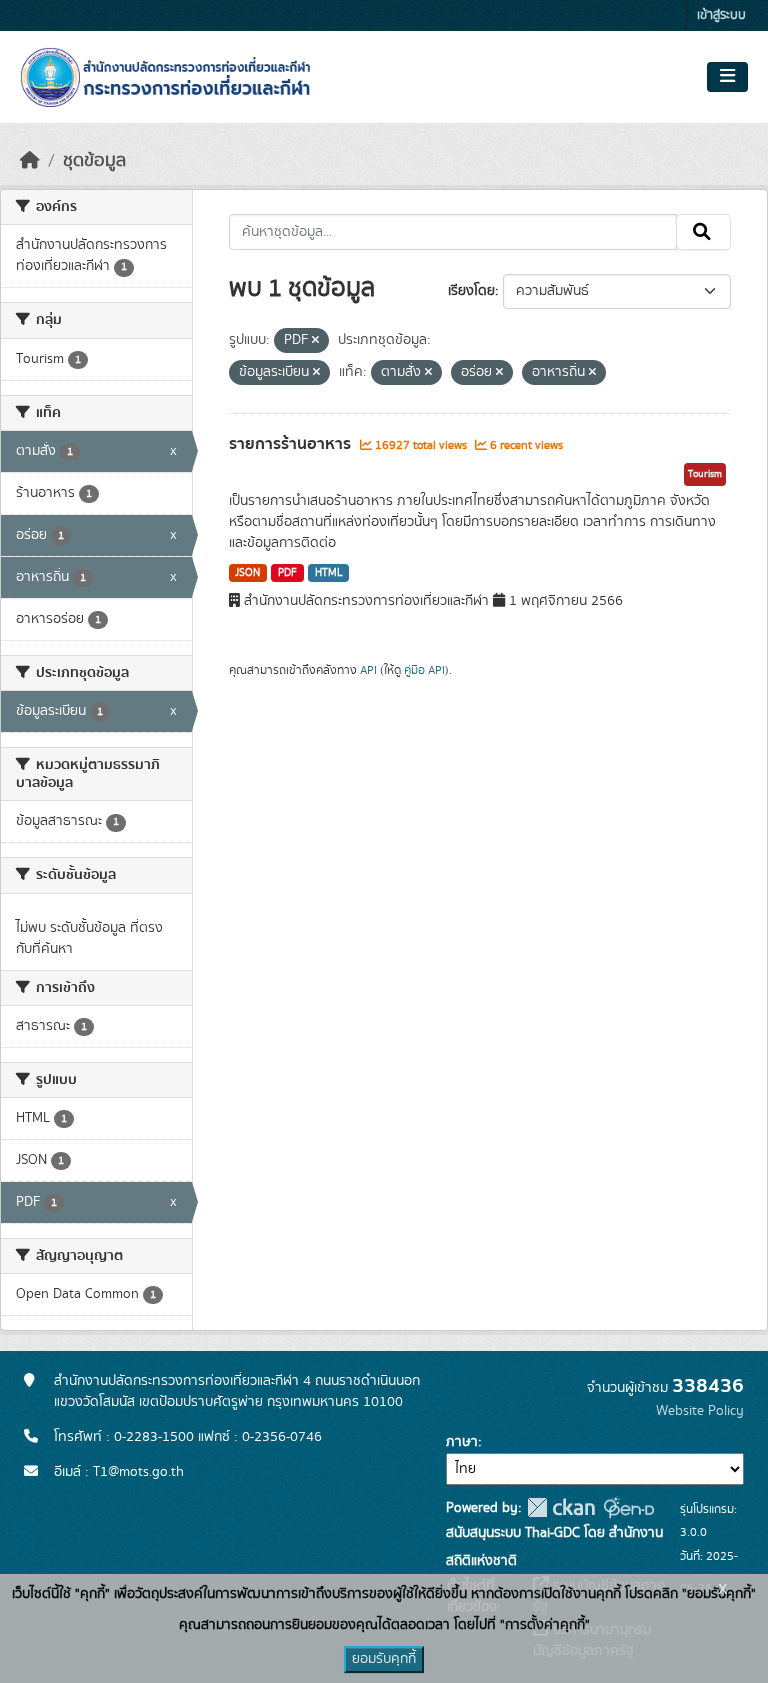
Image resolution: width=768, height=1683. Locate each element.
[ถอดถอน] (315, 341)
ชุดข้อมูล (94, 161)
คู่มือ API (424, 670)
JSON (247, 573)
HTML (329, 573)
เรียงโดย (471, 291)
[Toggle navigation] (727, 77)
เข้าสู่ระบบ (721, 15)
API (368, 670)
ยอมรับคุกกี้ (384, 1659)
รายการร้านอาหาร (292, 444)
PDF (287, 573)
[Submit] (703, 232)
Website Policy (700, 1411)
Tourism (705, 474)
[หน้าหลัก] (30, 161)
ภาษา (462, 1442)
